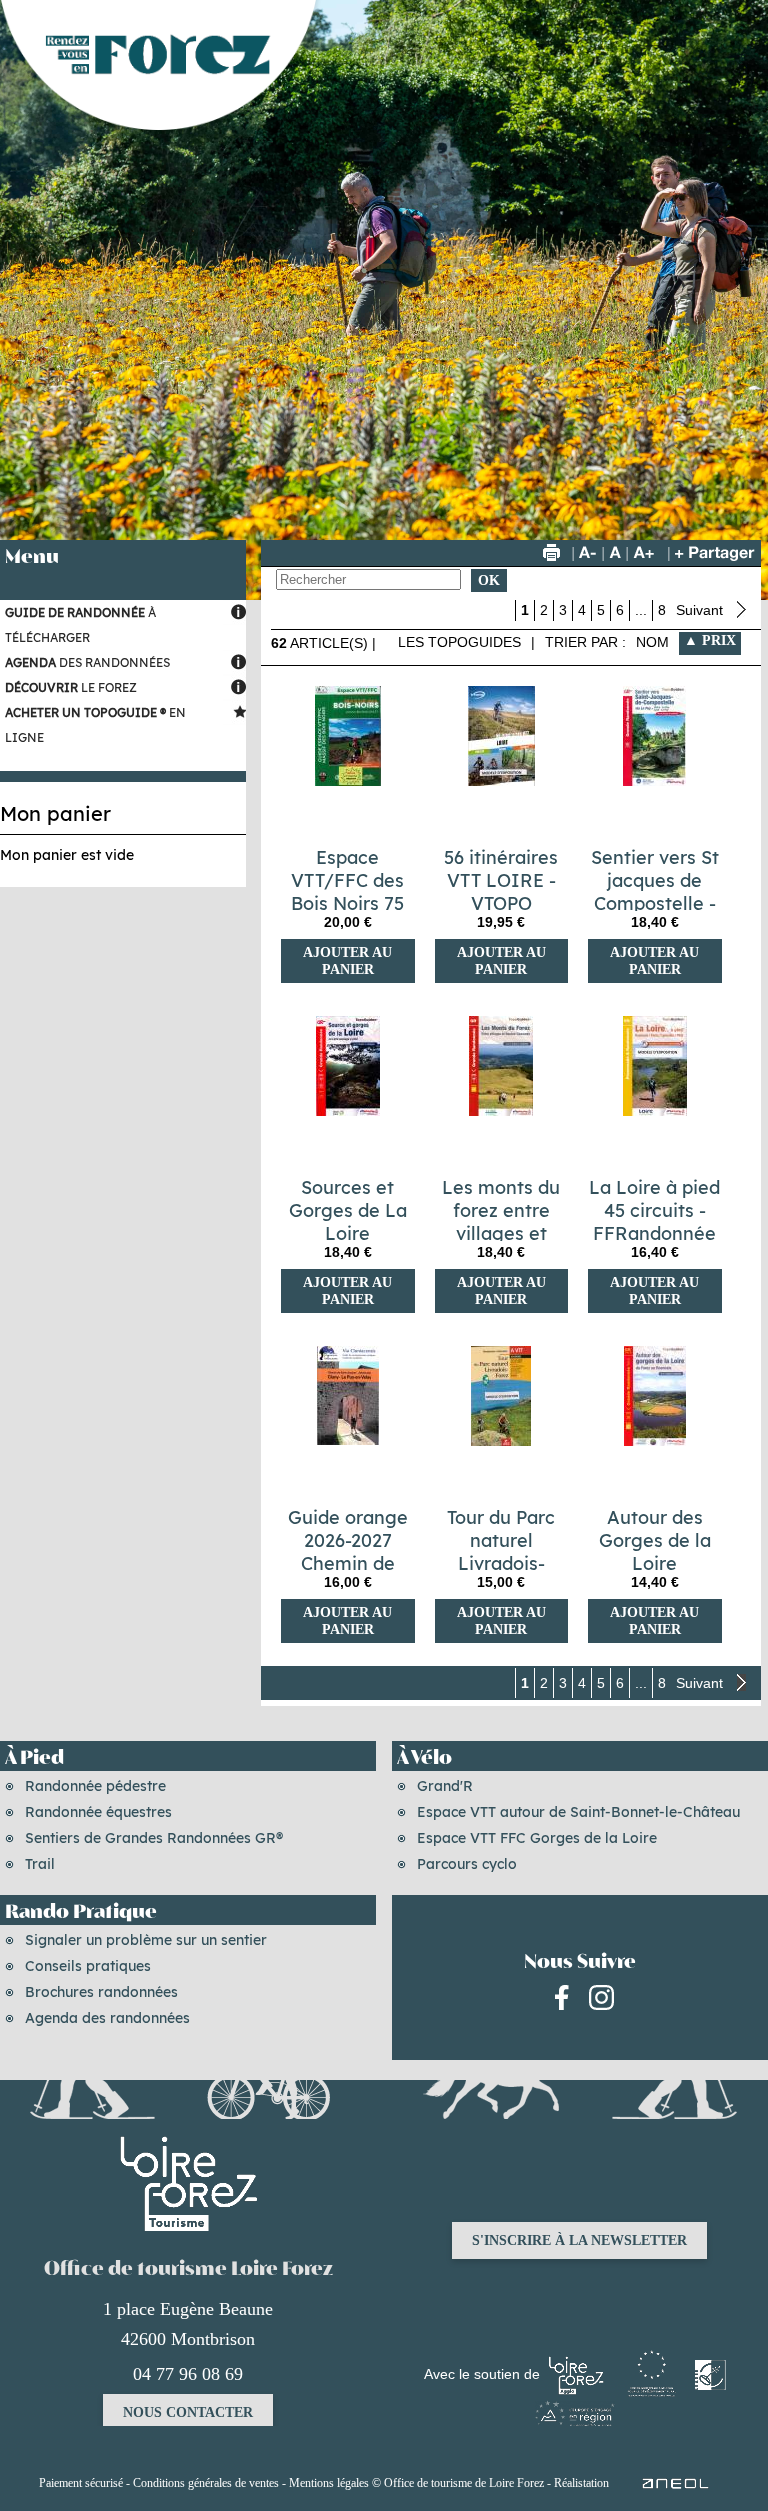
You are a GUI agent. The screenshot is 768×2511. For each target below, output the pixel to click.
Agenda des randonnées (107, 2018)
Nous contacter (188, 2412)
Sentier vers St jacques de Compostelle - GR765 (655, 892)
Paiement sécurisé (81, 2483)
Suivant (701, 610)
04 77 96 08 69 (188, 2374)
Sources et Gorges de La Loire (348, 1210)
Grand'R (445, 1786)
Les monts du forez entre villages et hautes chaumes (501, 1233)
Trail (40, 1864)
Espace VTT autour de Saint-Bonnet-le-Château (578, 1812)
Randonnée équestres (98, 1812)
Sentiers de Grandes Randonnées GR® (154, 1838)
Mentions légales (329, 2483)
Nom (652, 642)
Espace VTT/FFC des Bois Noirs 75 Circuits (347, 892)
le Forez (71, 687)
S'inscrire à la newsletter (579, 2240)
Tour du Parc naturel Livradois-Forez (501, 1552)
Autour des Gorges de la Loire (655, 1540)
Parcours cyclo (467, 1864)
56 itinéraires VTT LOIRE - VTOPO (501, 880)
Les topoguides (459, 642)
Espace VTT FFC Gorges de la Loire (537, 1838)
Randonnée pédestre (95, 1786)
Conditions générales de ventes (206, 2483)
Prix (717, 640)
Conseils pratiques (88, 1966)
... (641, 610)
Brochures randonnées (101, 1992)
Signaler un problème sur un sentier (146, 1940)
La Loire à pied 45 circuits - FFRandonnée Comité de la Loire (654, 1233)
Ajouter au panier (347, 961)
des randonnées (87, 662)
